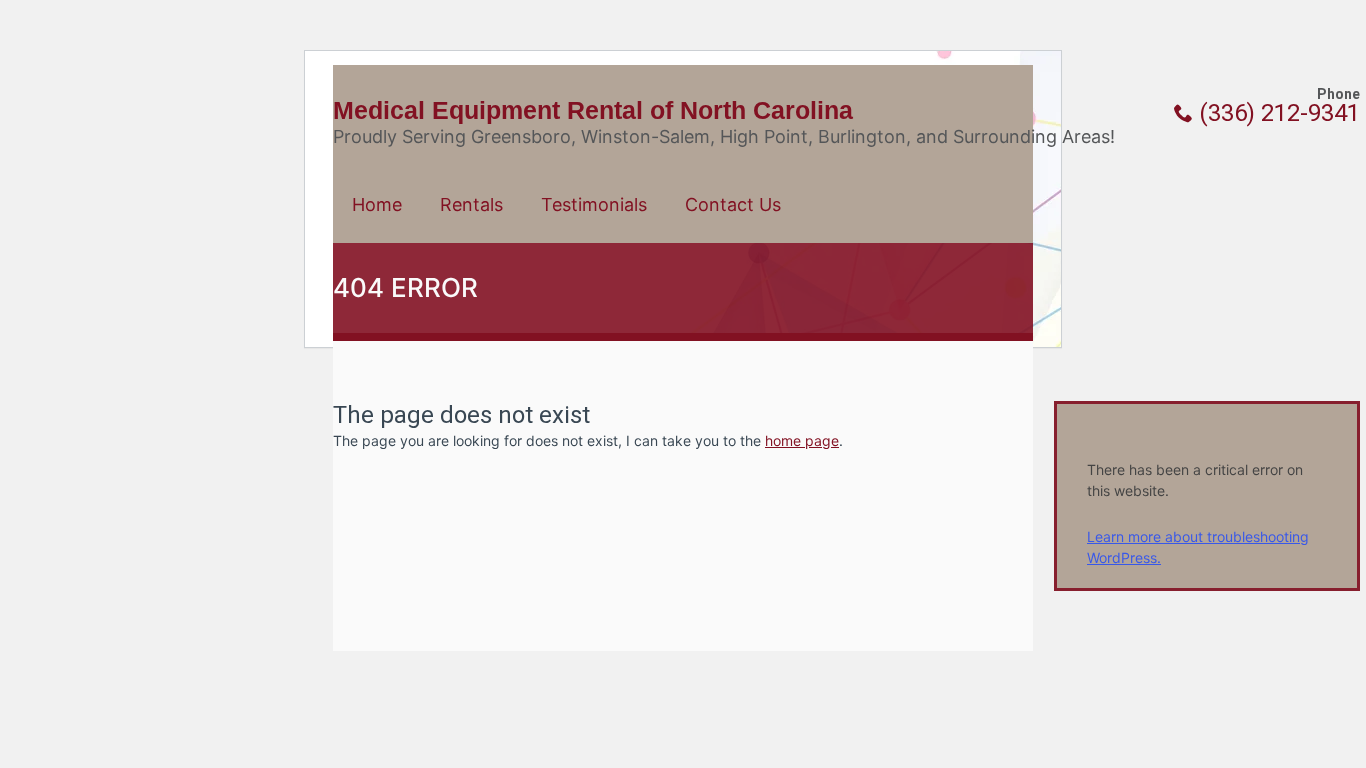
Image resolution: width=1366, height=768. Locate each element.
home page (802, 440)
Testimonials (594, 204)
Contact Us (733, 204)
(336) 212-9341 (1276, 113)
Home (377, 204)
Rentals (471, 204)
